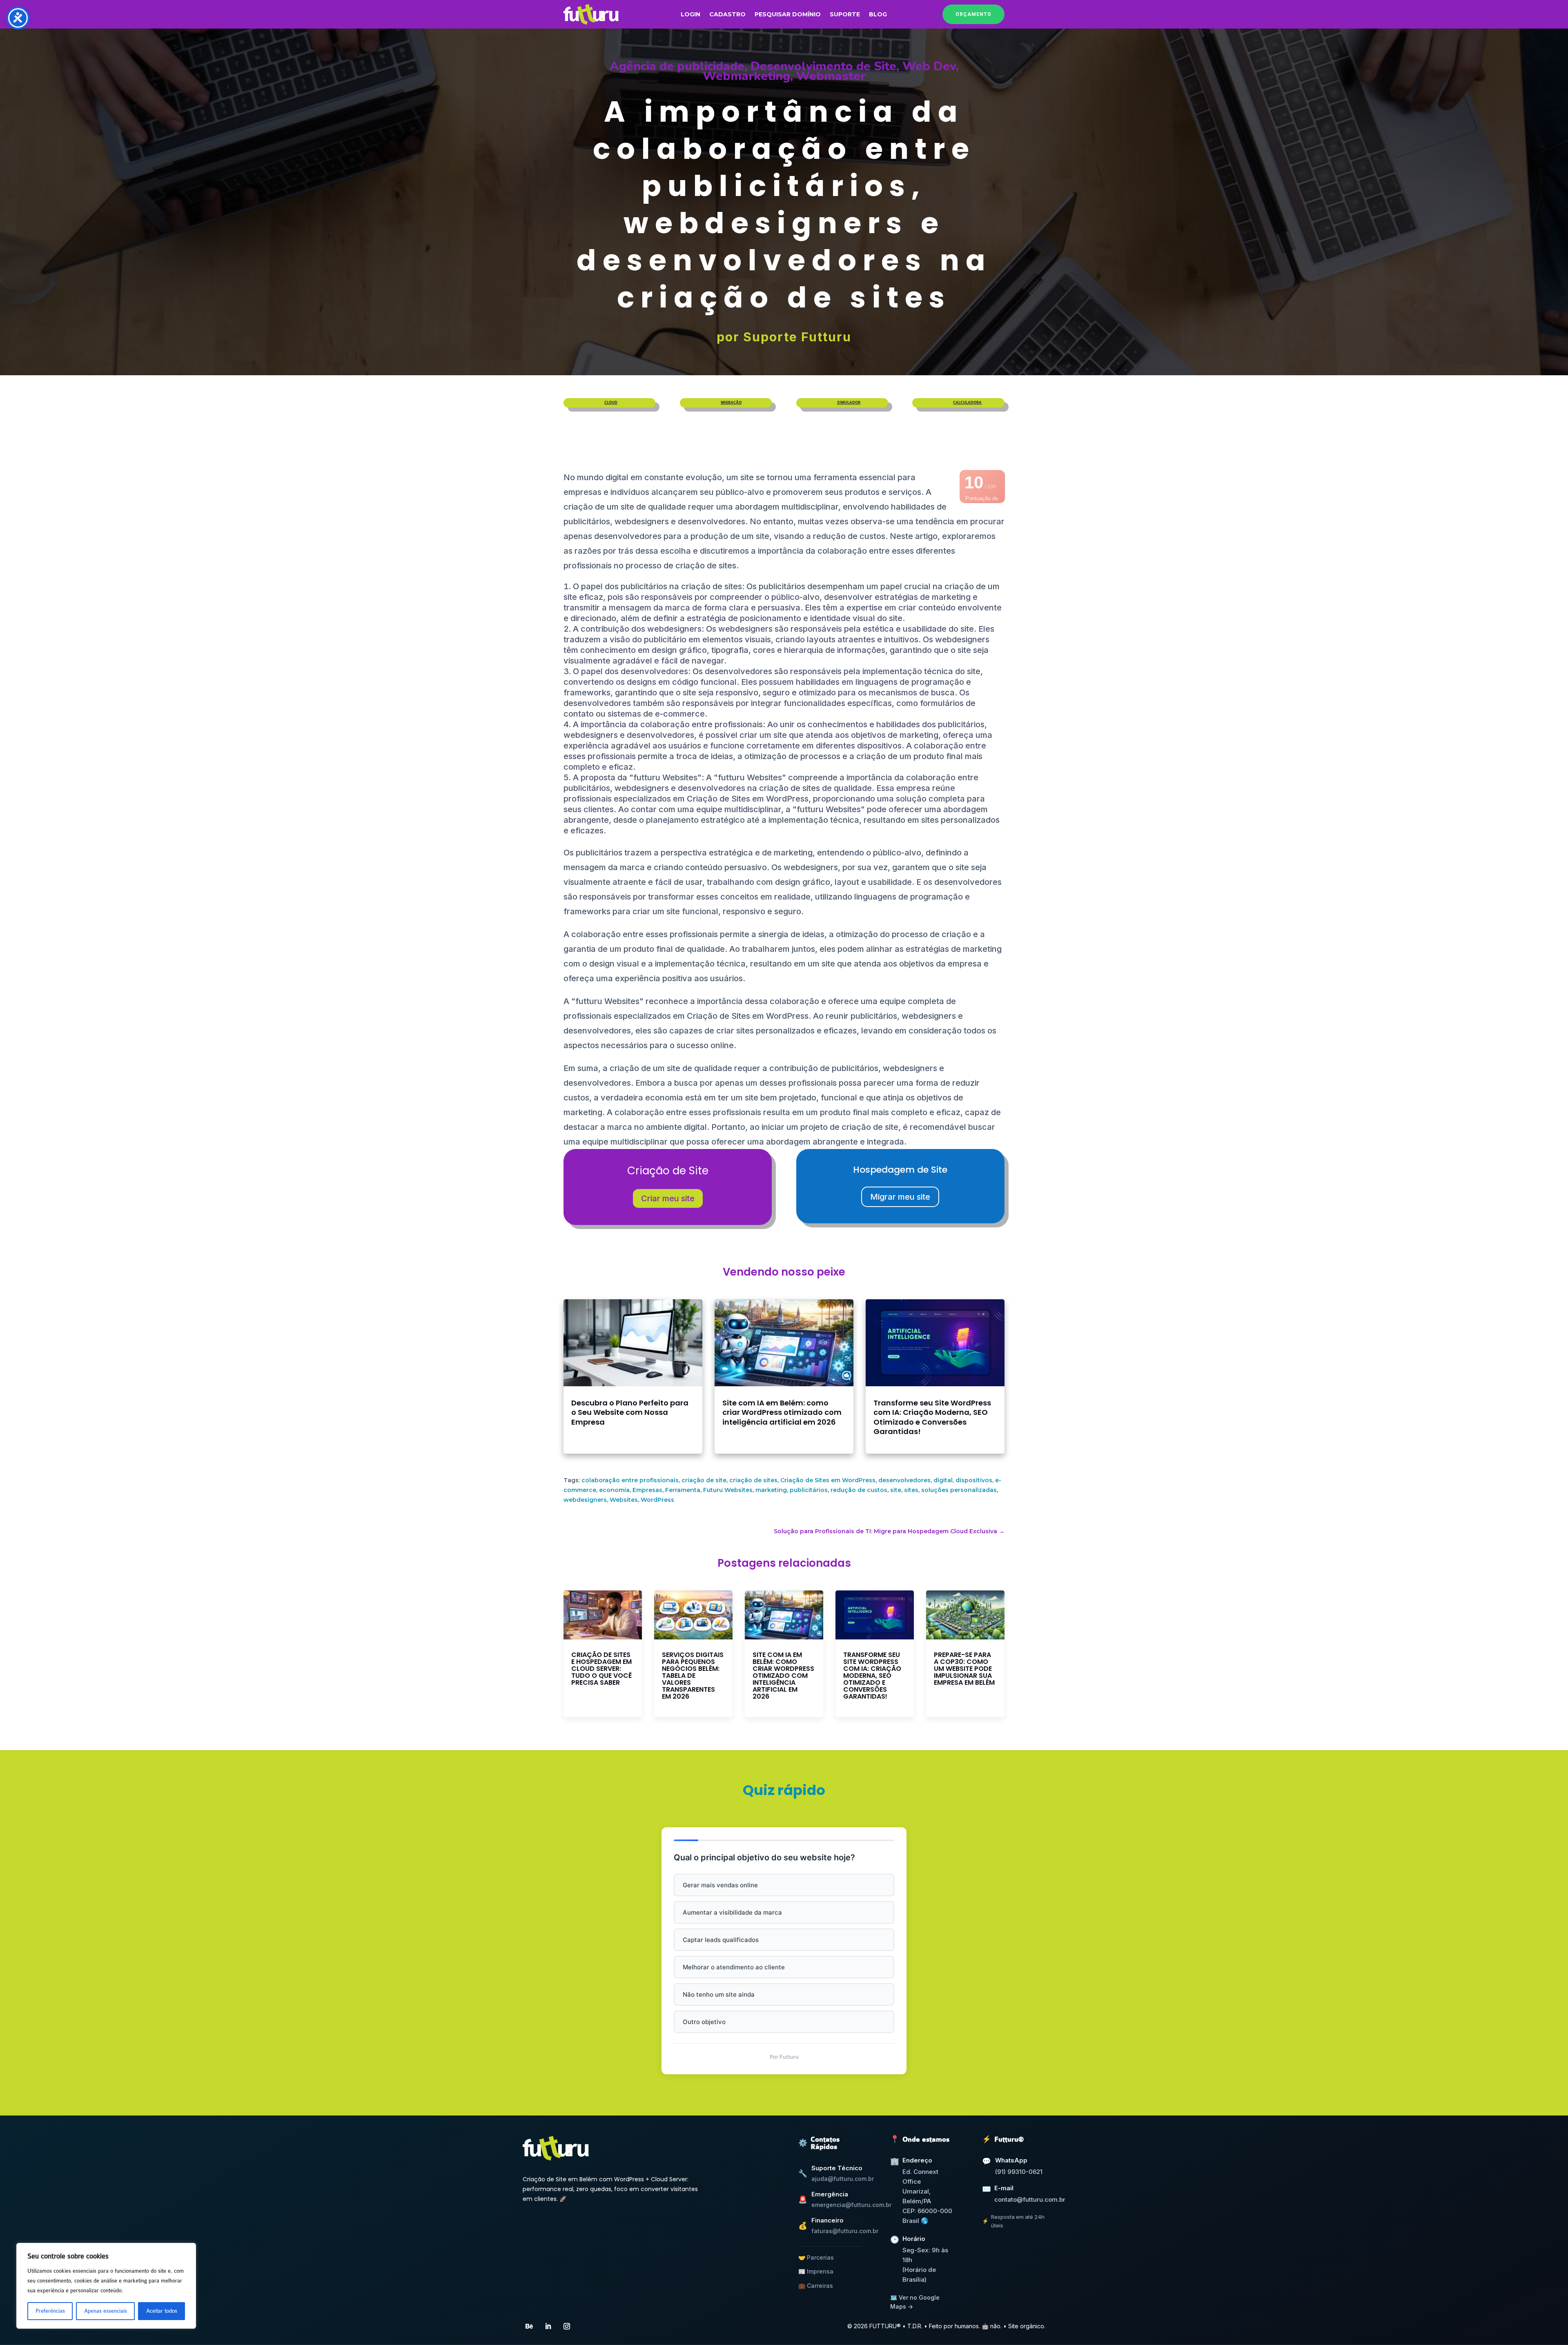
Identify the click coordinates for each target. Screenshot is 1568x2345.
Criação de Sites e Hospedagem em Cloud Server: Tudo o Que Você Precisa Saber (601, 1669)
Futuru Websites (728, 1490)
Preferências (50, 2311)
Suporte (845, 15)
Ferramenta (683, 1490)
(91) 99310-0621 (1019, 2172)
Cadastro (727, 15)
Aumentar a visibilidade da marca (732, 1912)
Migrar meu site (900, 1197)
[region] (106, 2286)
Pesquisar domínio (788, 15)
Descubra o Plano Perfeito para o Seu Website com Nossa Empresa (630, 1412)
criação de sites (753, 1480)
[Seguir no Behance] (529, 2326)
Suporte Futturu (797, 337)
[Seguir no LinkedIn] (548, 2326)
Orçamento (973, 14)
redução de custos (859, 1490)
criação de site (704, 1480)
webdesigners (585, 1500)
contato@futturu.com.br (1030, 2199)
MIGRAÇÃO (731, 403)
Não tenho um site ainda (719, 1994)
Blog (878, 15)
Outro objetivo (704, 2022)
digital (943, 1480)
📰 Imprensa (816, 2271)
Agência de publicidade (677, 66)
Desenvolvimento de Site (823, 66)
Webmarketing (746, 76)
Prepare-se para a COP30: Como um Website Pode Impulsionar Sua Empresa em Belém (964, 1669)
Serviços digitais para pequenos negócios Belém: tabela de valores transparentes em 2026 (693, 1676)
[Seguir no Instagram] (567, 2326)
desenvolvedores (904, 1480)
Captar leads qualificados (721, 1940)
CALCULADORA (967, 403)
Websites (624, 1500)
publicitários (809, 1490)
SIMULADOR (849, 403)
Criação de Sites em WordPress (828, 1480)
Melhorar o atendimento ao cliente (734, 1967)
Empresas (647, 1490)
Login (690, 15)
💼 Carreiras (816, 2286)
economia (614, 1490)
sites (911, 1490)
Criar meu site (668, 1198)
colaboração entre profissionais (630, 1480)
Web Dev (929, 66)
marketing (771, 1490)
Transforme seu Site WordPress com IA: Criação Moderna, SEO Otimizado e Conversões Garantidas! (932, 1417)
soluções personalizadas (959, 1490)
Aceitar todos (162, 2311)
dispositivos (974, 1480)
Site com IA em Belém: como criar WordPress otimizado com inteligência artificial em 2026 (782, 1412)
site (896, 1490)
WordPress (657, 1500)
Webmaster (831, 76)
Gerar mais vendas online (720, 1885)
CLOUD (611, 403)
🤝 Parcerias (816, 2257)
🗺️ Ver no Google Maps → (915, 2302)
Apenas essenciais (106, 2311)
